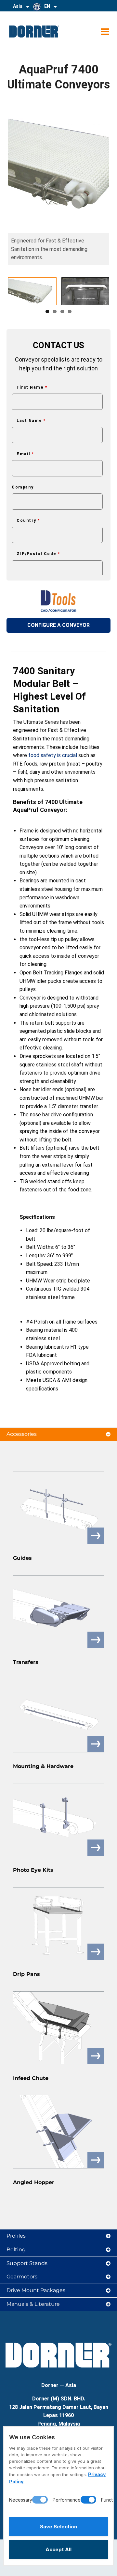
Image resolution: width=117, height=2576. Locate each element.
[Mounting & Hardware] (58, 1715)
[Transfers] (58, 1612)
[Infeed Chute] (58, 2028)
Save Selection (58, 2527)
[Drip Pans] (58, 1924)
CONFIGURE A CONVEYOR (58, 625)
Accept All (58, 2549)
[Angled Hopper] (58, 2132)
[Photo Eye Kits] (58, 1820)
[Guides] (58, 1508)
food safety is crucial (53, 755)
